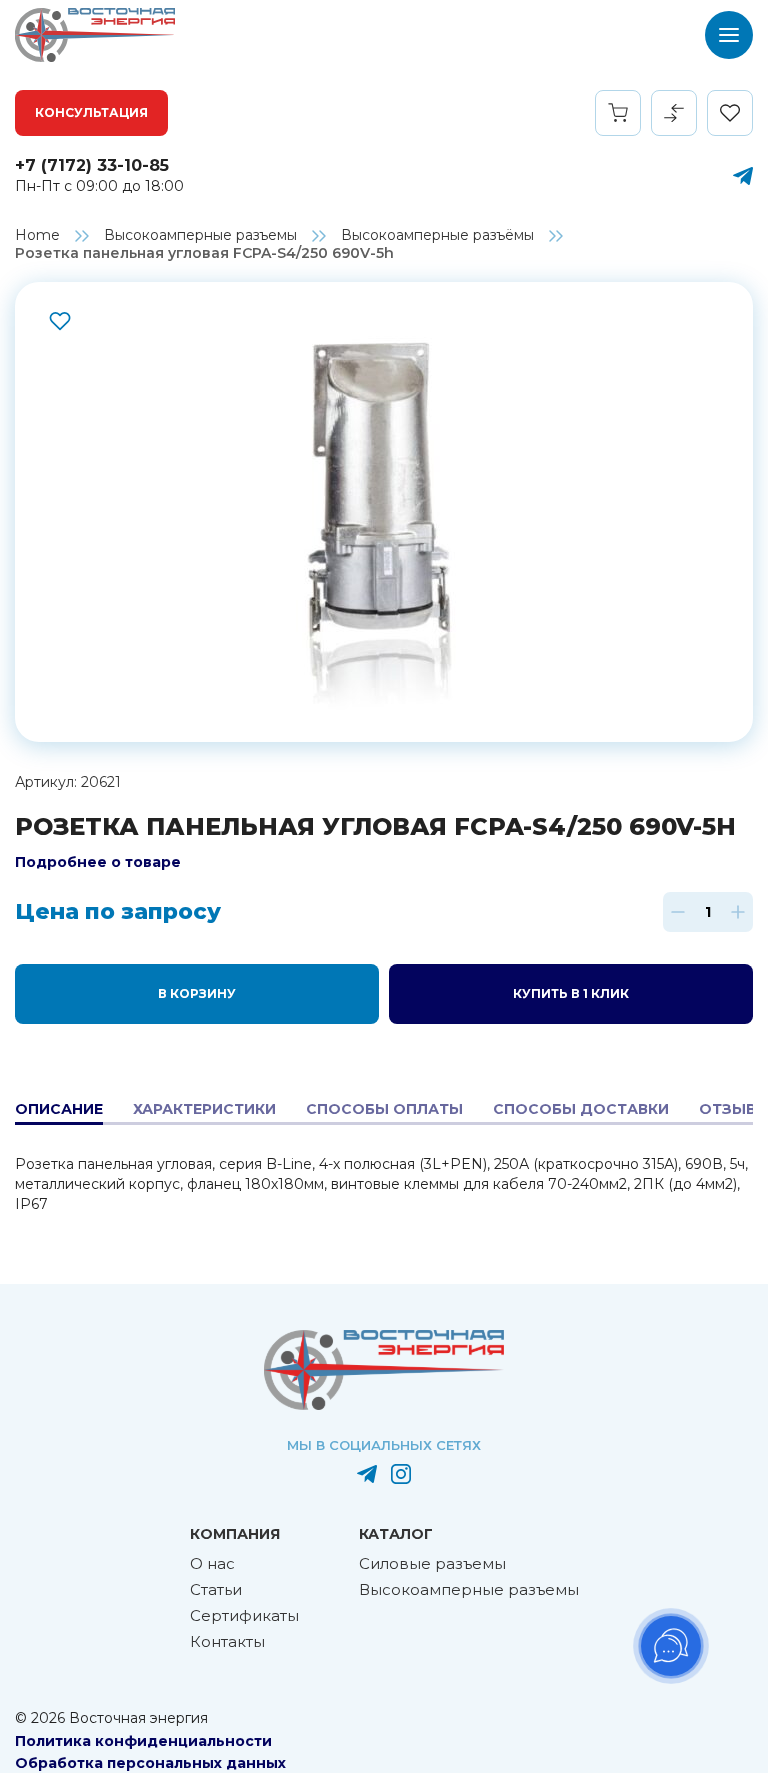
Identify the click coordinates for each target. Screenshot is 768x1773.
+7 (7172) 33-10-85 (92, 165)
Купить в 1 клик (571, 993)
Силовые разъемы (432, 1563)
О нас (212, 1563)
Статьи (216, 1589)
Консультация (91, 112)
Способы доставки (581, 1109)
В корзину (197, 993)
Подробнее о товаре (98, 862)
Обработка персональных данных (150, 1763)
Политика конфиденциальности (143, 1741)
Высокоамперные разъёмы (437, 235)
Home (37, 235)
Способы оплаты (384, 1109)
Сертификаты (244, 1615)
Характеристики (204, 1109)
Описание (59, 1109)
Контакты (227, 1641)
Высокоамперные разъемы (200, 235)
